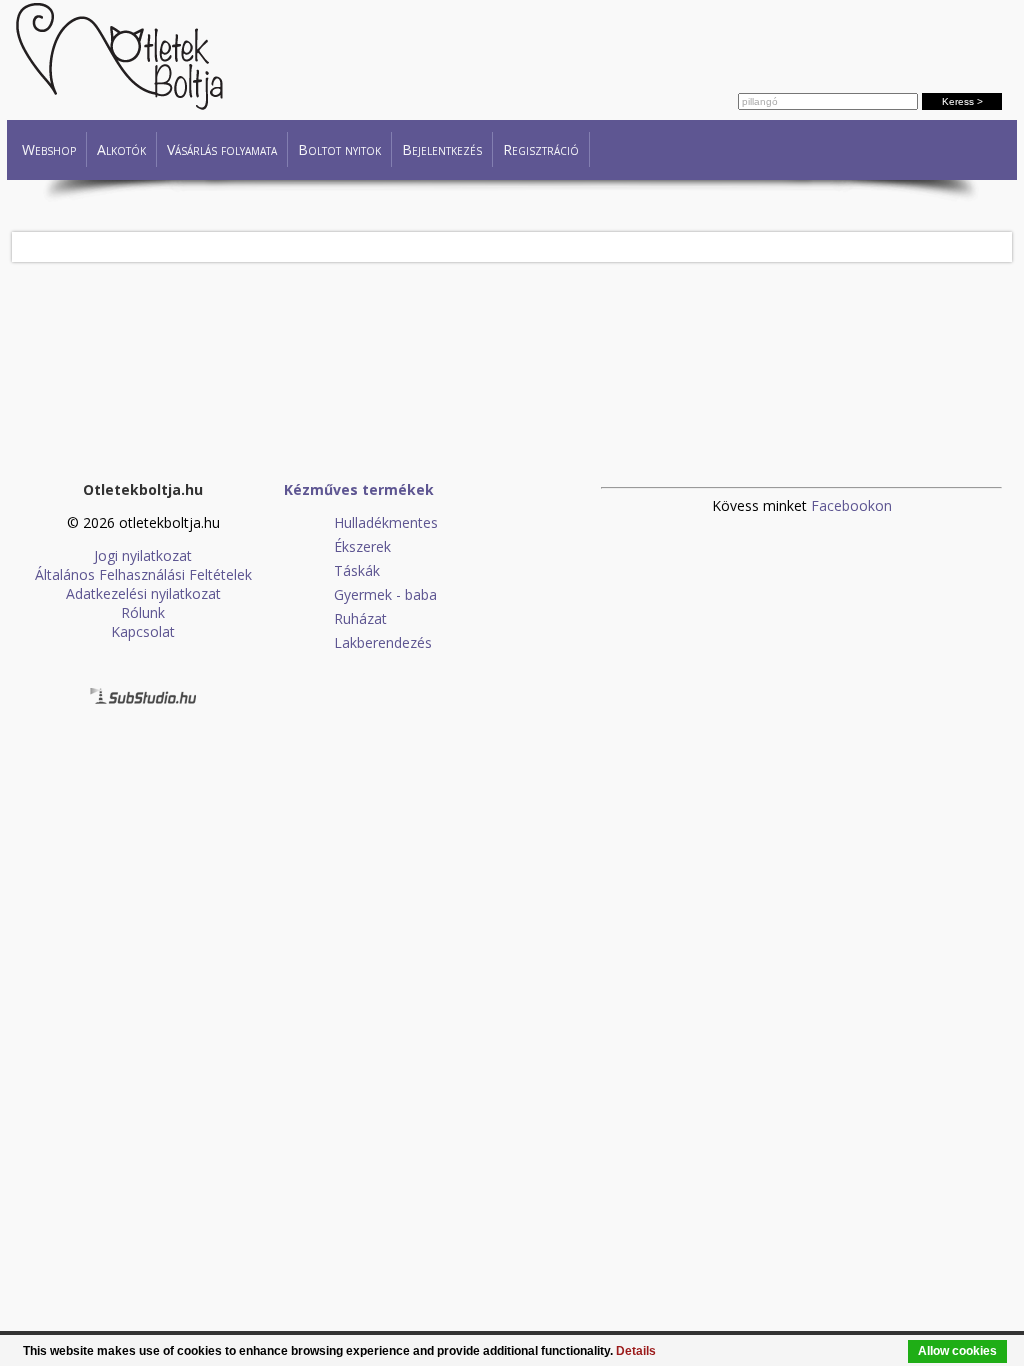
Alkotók (121, 149)
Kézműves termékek (359, 489)
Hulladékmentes (386, 522)
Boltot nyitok (339, 149)
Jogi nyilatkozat (143, 555)
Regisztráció (541, 149)
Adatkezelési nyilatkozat (143, 593)
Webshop (49, 149)
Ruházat (360, 618)
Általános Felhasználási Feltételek (143, 574)
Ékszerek (362, 546)
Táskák (357, 570)
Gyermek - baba (385, 594)
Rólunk (143, 612)
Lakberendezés (383, 642)
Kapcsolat (143, 631)
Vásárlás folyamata (222, 149)
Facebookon (851, 505)
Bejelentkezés (442, 149)
